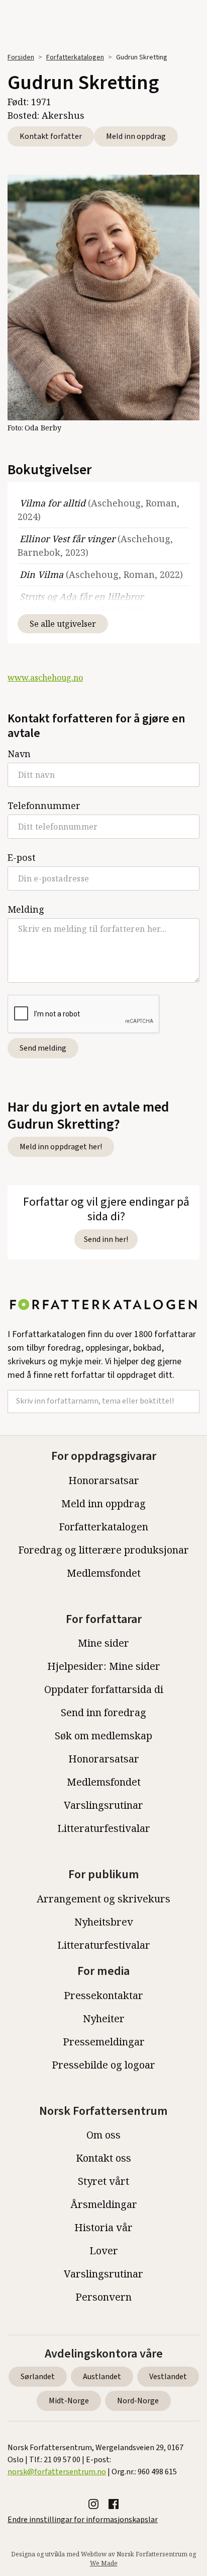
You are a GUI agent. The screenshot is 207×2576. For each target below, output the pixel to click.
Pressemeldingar (104, 2042)
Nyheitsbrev (104, 1922)
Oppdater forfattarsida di (104, 1689)
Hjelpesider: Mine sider (104, 1666)
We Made (104, 2563)
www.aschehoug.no (45, 678)
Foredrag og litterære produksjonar (103, 1550)
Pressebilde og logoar (103, 2065)
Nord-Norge (138, 2401)
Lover (104, 2251)
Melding (26, 909)
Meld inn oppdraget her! (61, 1147)
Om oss (103, 2135)
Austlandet (102, 2377)
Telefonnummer (44, 805)
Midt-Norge (69, 2401)
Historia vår (103, 2227)
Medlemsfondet (104, 1573)
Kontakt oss (103, 2158)
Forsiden (21, 57)
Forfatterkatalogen (75, 57)
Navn (19, 754)
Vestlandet (168, 2377)
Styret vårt (103, 2181)
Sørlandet (38, 2377)
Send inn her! (106, 1239)
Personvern (103, 2297)
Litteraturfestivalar (104, 1828)
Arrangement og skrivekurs (103, 1899)
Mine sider (103, 1643)
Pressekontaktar (103, 1995)
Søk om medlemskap (103, 1736)
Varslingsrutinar (103, 1805)
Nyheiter (104, 2018)
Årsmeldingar (104, 2204)
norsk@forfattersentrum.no (57, 2472)
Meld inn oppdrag (136, 136)
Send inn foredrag (103, 1712)
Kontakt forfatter (51, 136)
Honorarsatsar (104, 1480)
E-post (22, 857)
